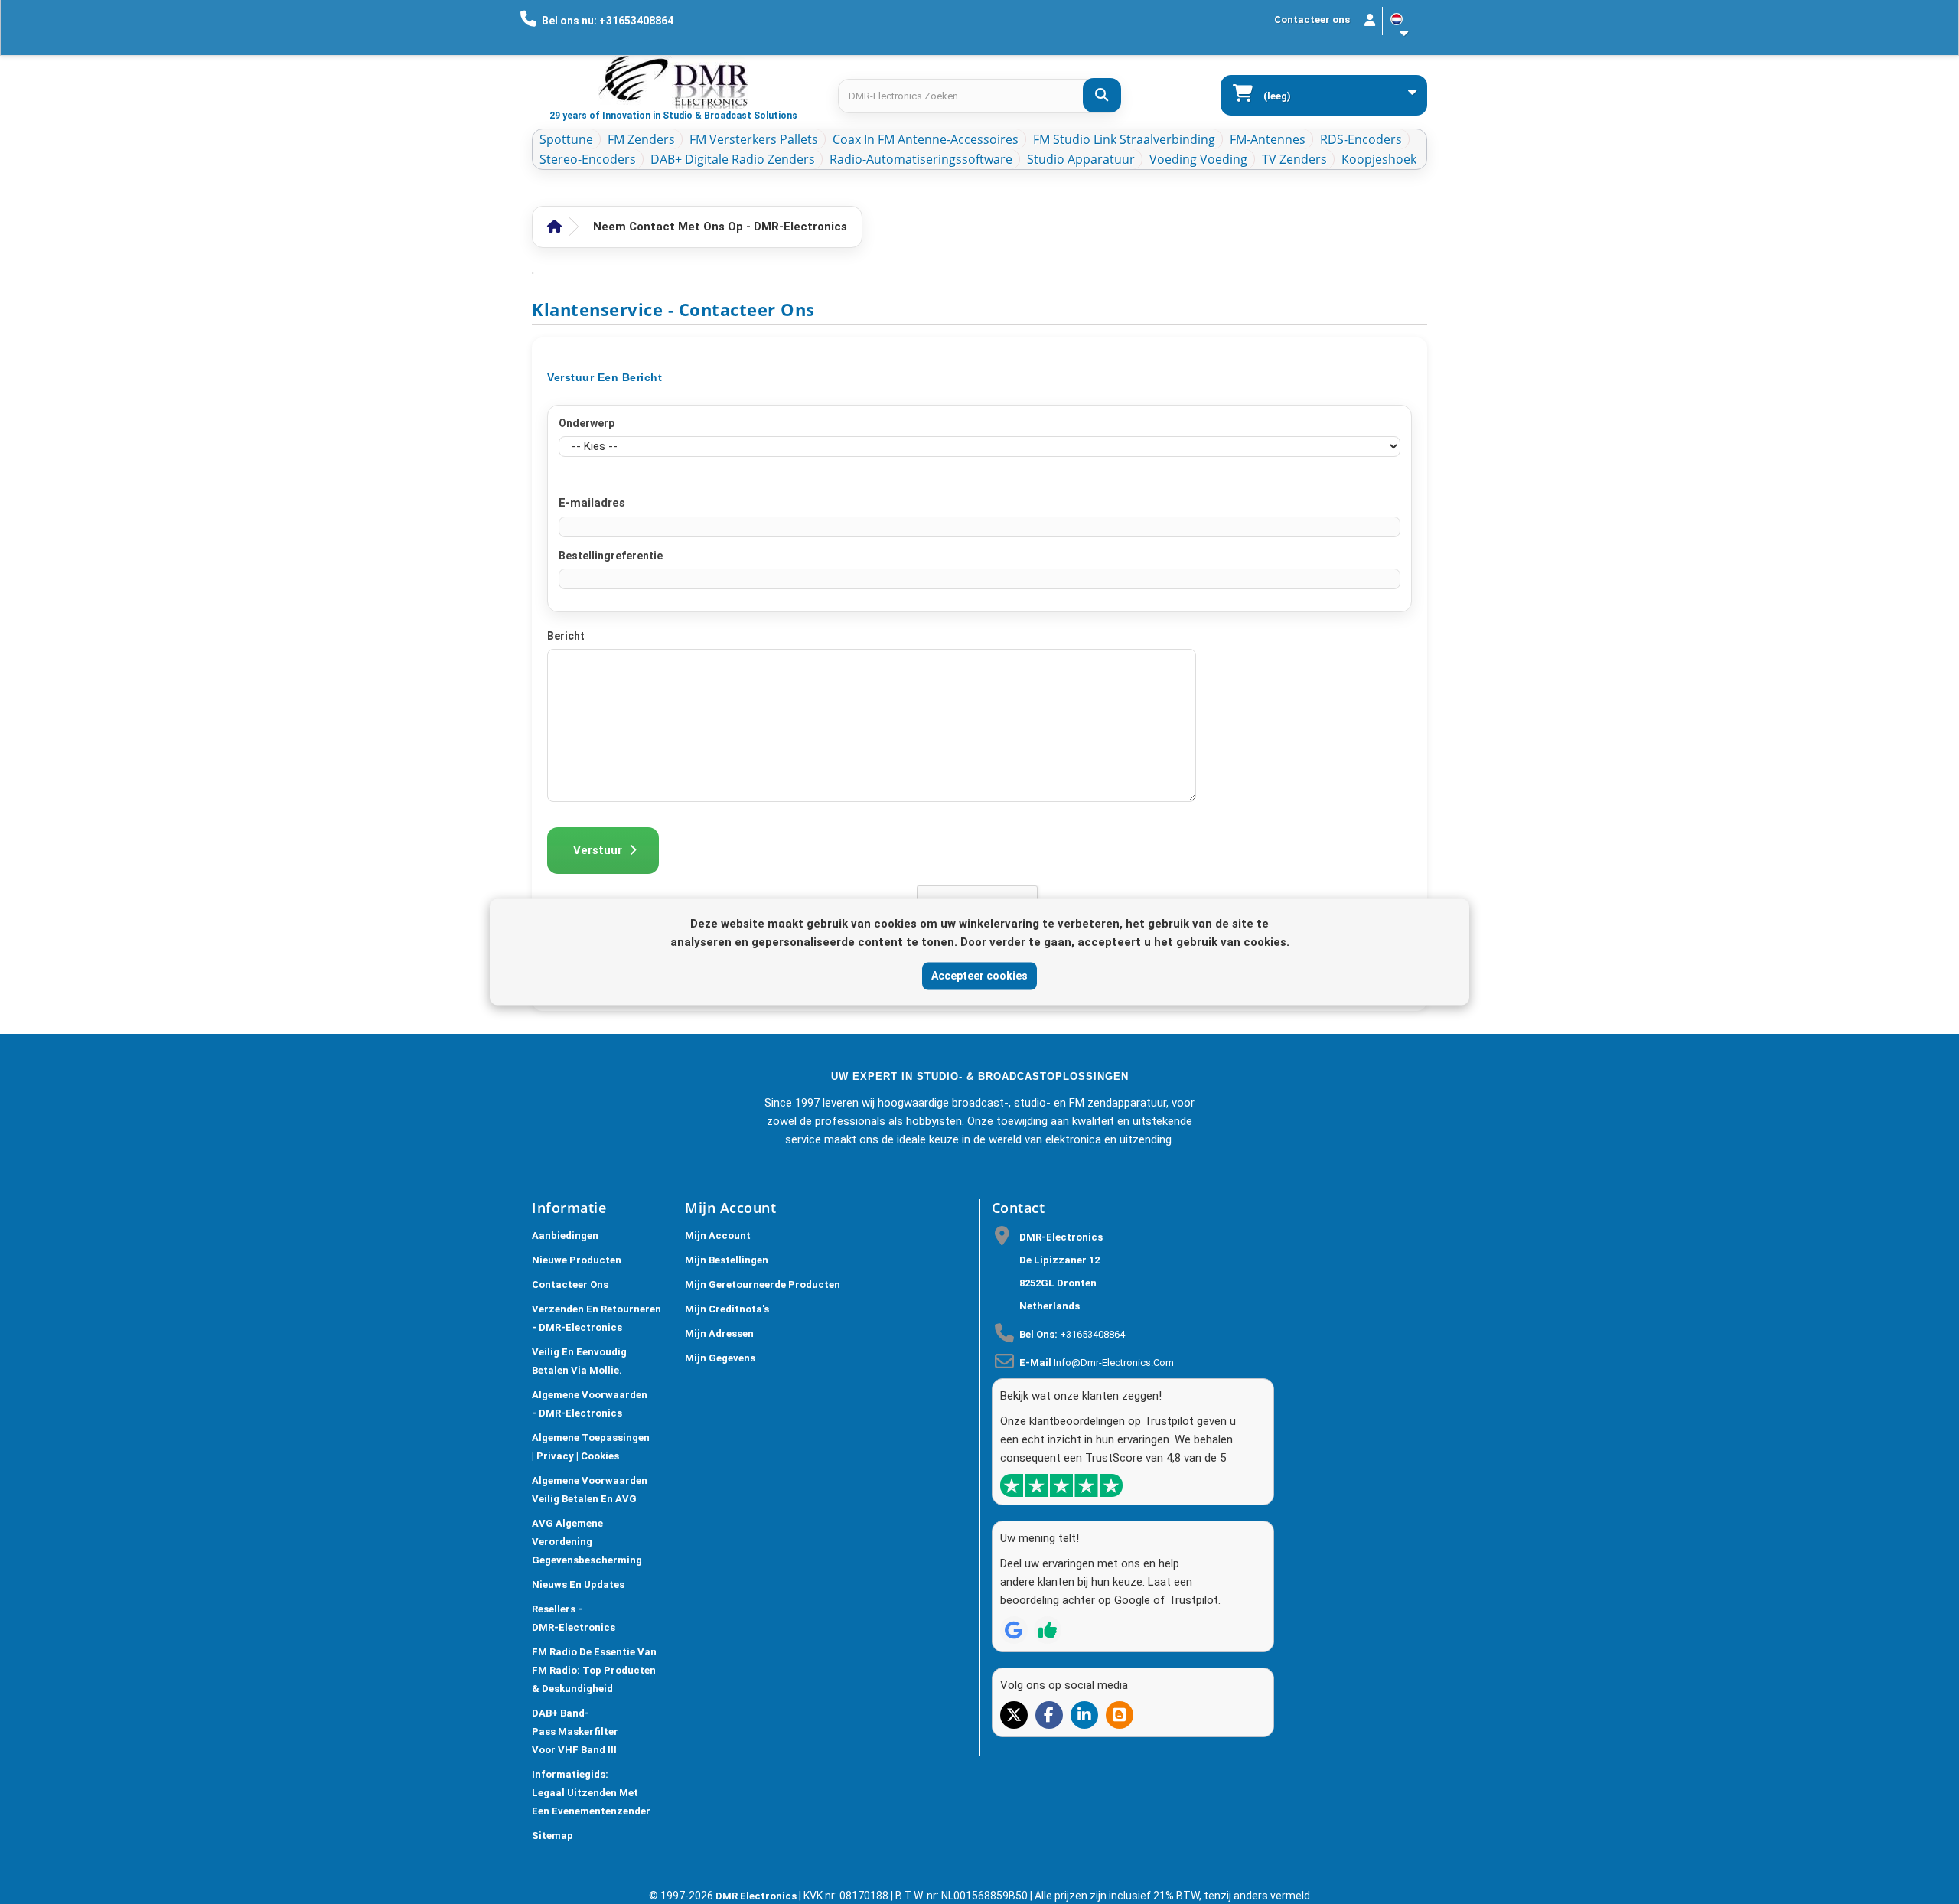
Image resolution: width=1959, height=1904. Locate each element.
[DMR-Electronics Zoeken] (1102, 95)
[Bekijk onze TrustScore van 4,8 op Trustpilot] (1061, 1485)
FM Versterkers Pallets (754, 139)
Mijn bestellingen (727, 1260)
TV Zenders (1294, 159)
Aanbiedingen (565, 1236)
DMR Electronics (757, 1896)
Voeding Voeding (1198, 159)
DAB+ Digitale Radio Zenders (733, 159)
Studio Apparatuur (1081, 159)
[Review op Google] (1014, 1630)
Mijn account (718, 1236)
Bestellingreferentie (611, 556)
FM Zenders (641, 139)
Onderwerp (587, 423)
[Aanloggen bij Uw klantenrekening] (1370, 21)
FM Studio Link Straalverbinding (1124, 139)
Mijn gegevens (720, 1358)
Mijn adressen (719, 1333)
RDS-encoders (1361, 139)
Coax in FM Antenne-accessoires (926, 139)
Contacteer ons (1312, 20)
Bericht (566, 636)
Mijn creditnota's (727, 1309)
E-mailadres (592, 503)
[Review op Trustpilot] (1048, 1630)
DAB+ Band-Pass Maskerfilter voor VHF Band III (575, 1731)
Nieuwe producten (577, 1260)
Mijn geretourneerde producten (763, 1285)
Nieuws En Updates (578, 1584)
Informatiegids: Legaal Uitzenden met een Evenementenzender (591, 1793)
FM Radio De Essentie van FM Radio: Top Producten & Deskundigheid (594, 1670)
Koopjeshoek (1379, 159)
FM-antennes (1268, 139)
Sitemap (552, 1836)
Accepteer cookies (979, 976)
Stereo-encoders (588, 159)
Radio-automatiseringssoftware (921, 159)
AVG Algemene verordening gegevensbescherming (587, 1542)
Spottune (566, 139)
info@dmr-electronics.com (1114, 1363)
